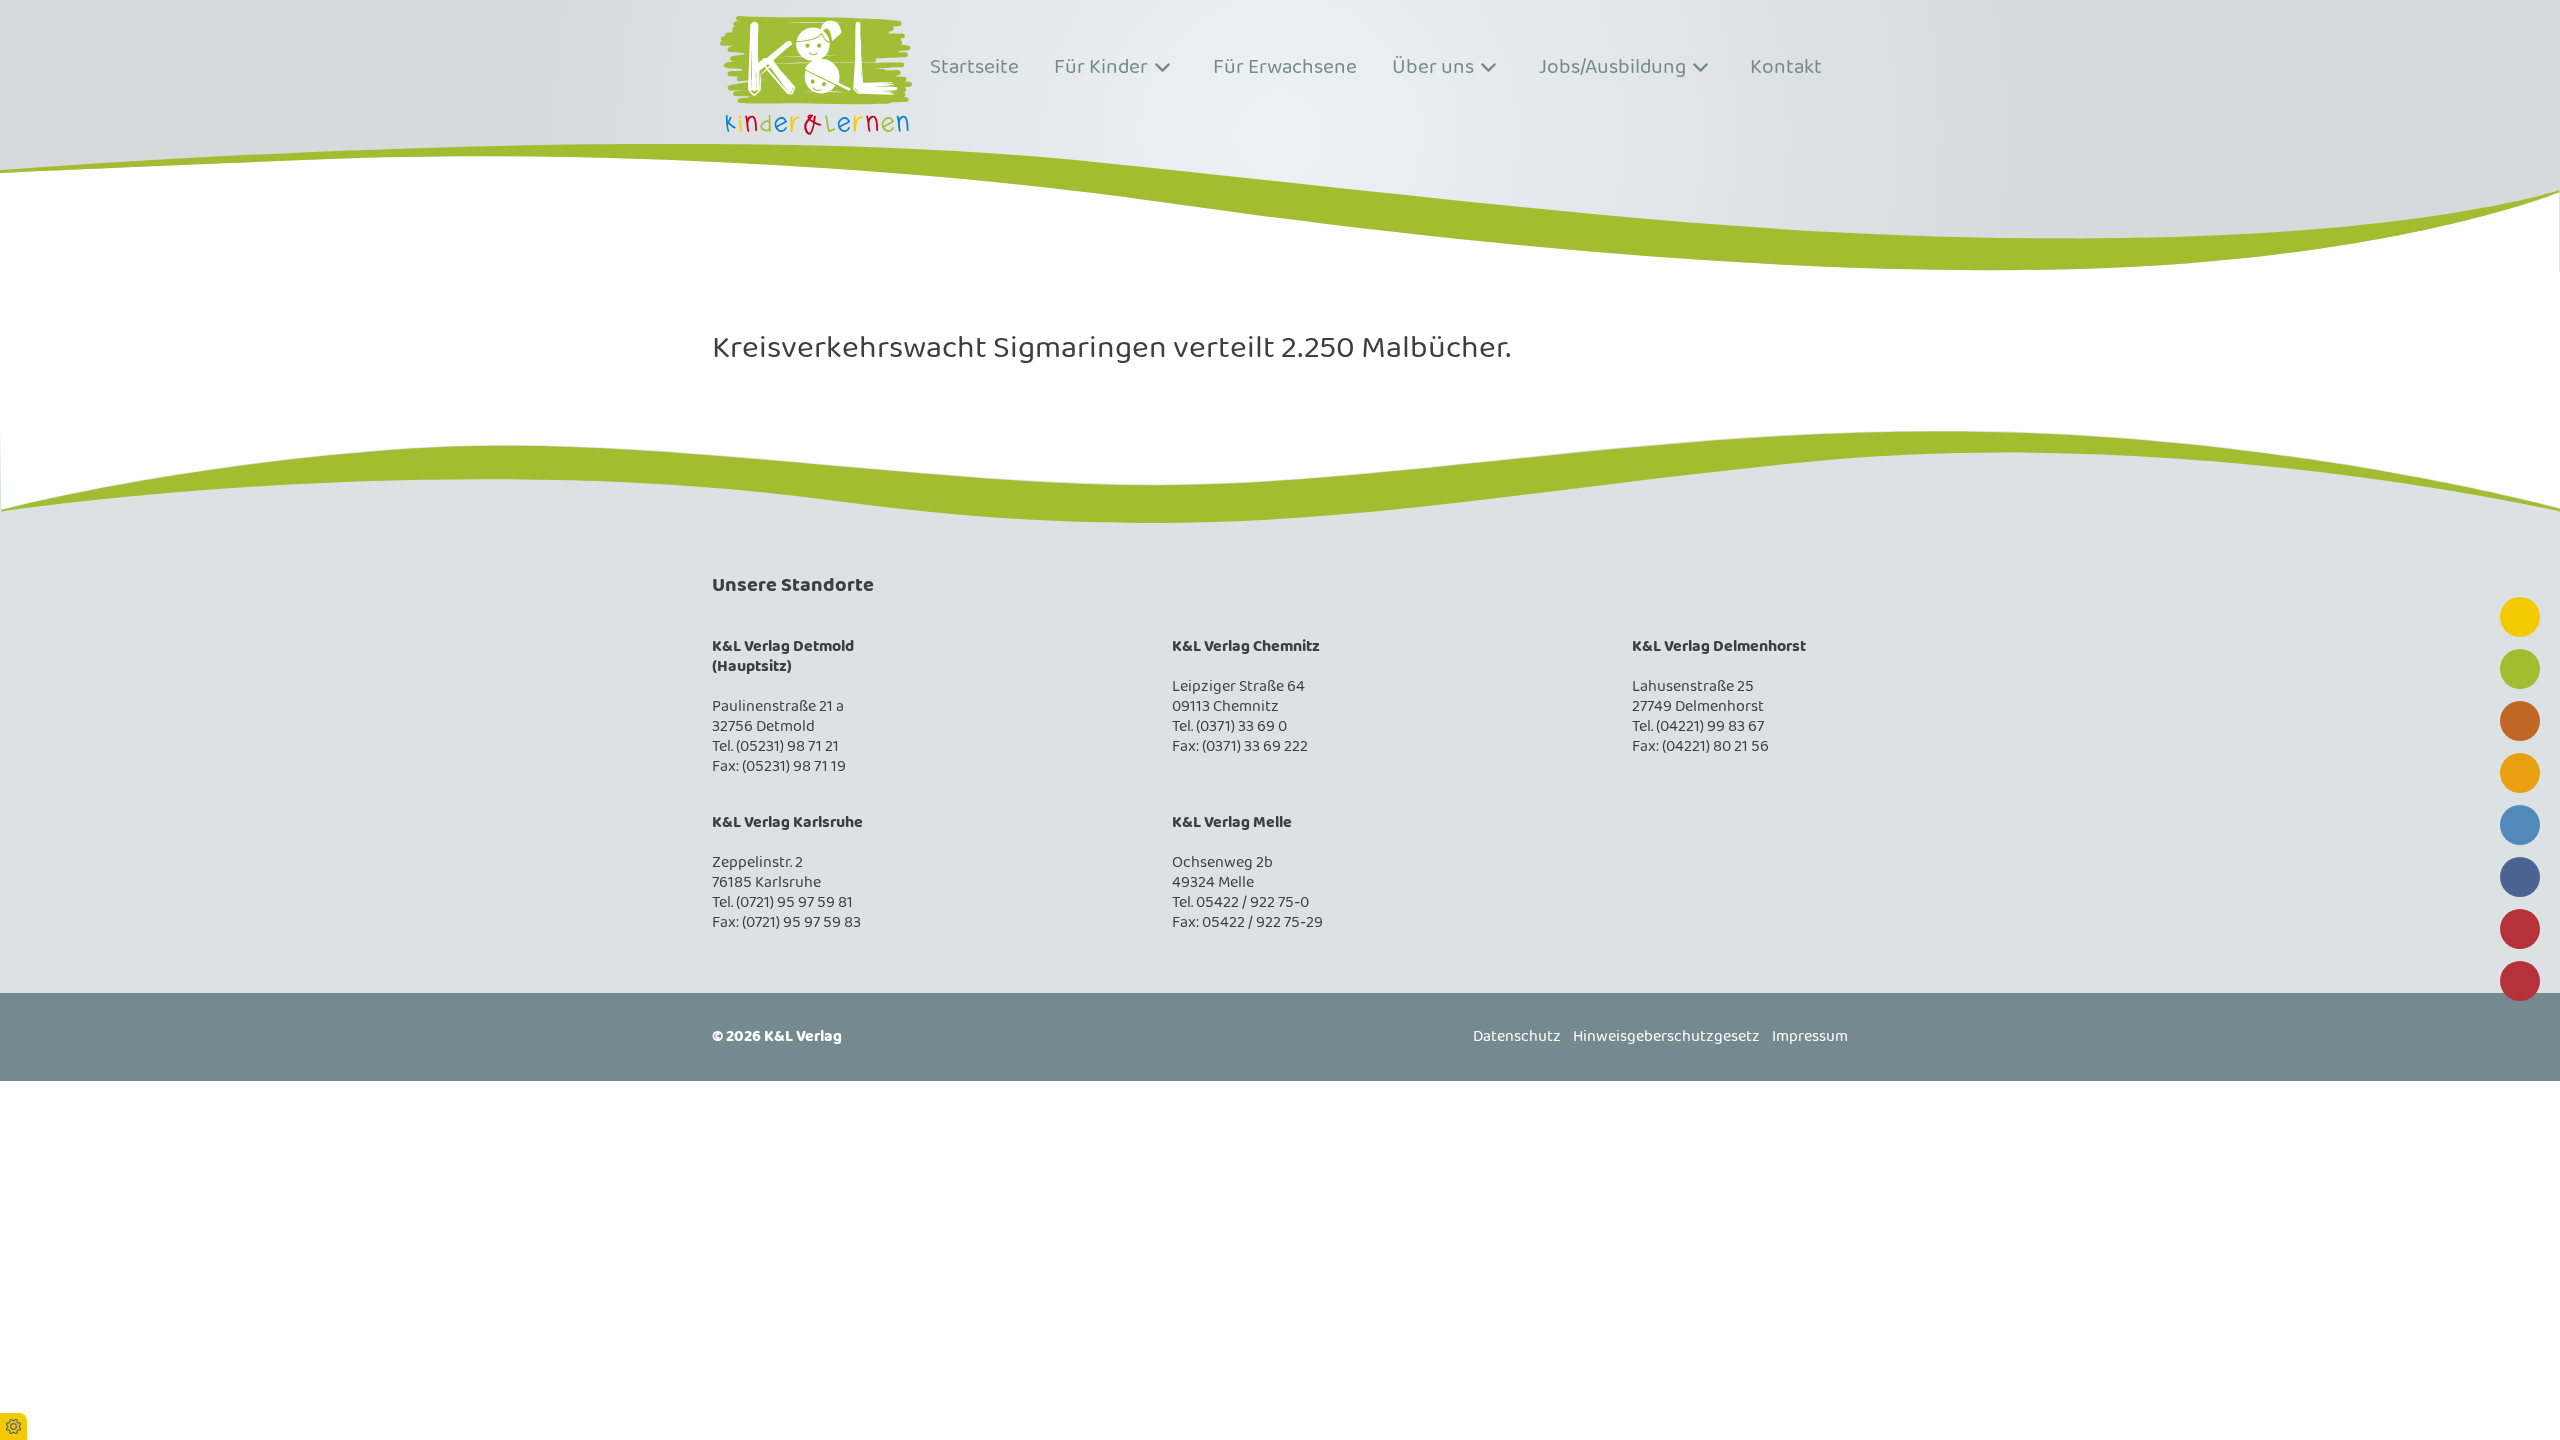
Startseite (974, 67)
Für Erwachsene (1285, 67)
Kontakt (1786, 67)
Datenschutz (1517, 1037)
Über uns (1433, 67)
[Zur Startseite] (816, 75)
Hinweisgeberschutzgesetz (1666, 1037)
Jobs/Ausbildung (1612, 67)
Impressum (1810, 1037)
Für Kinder (1101, 67)
